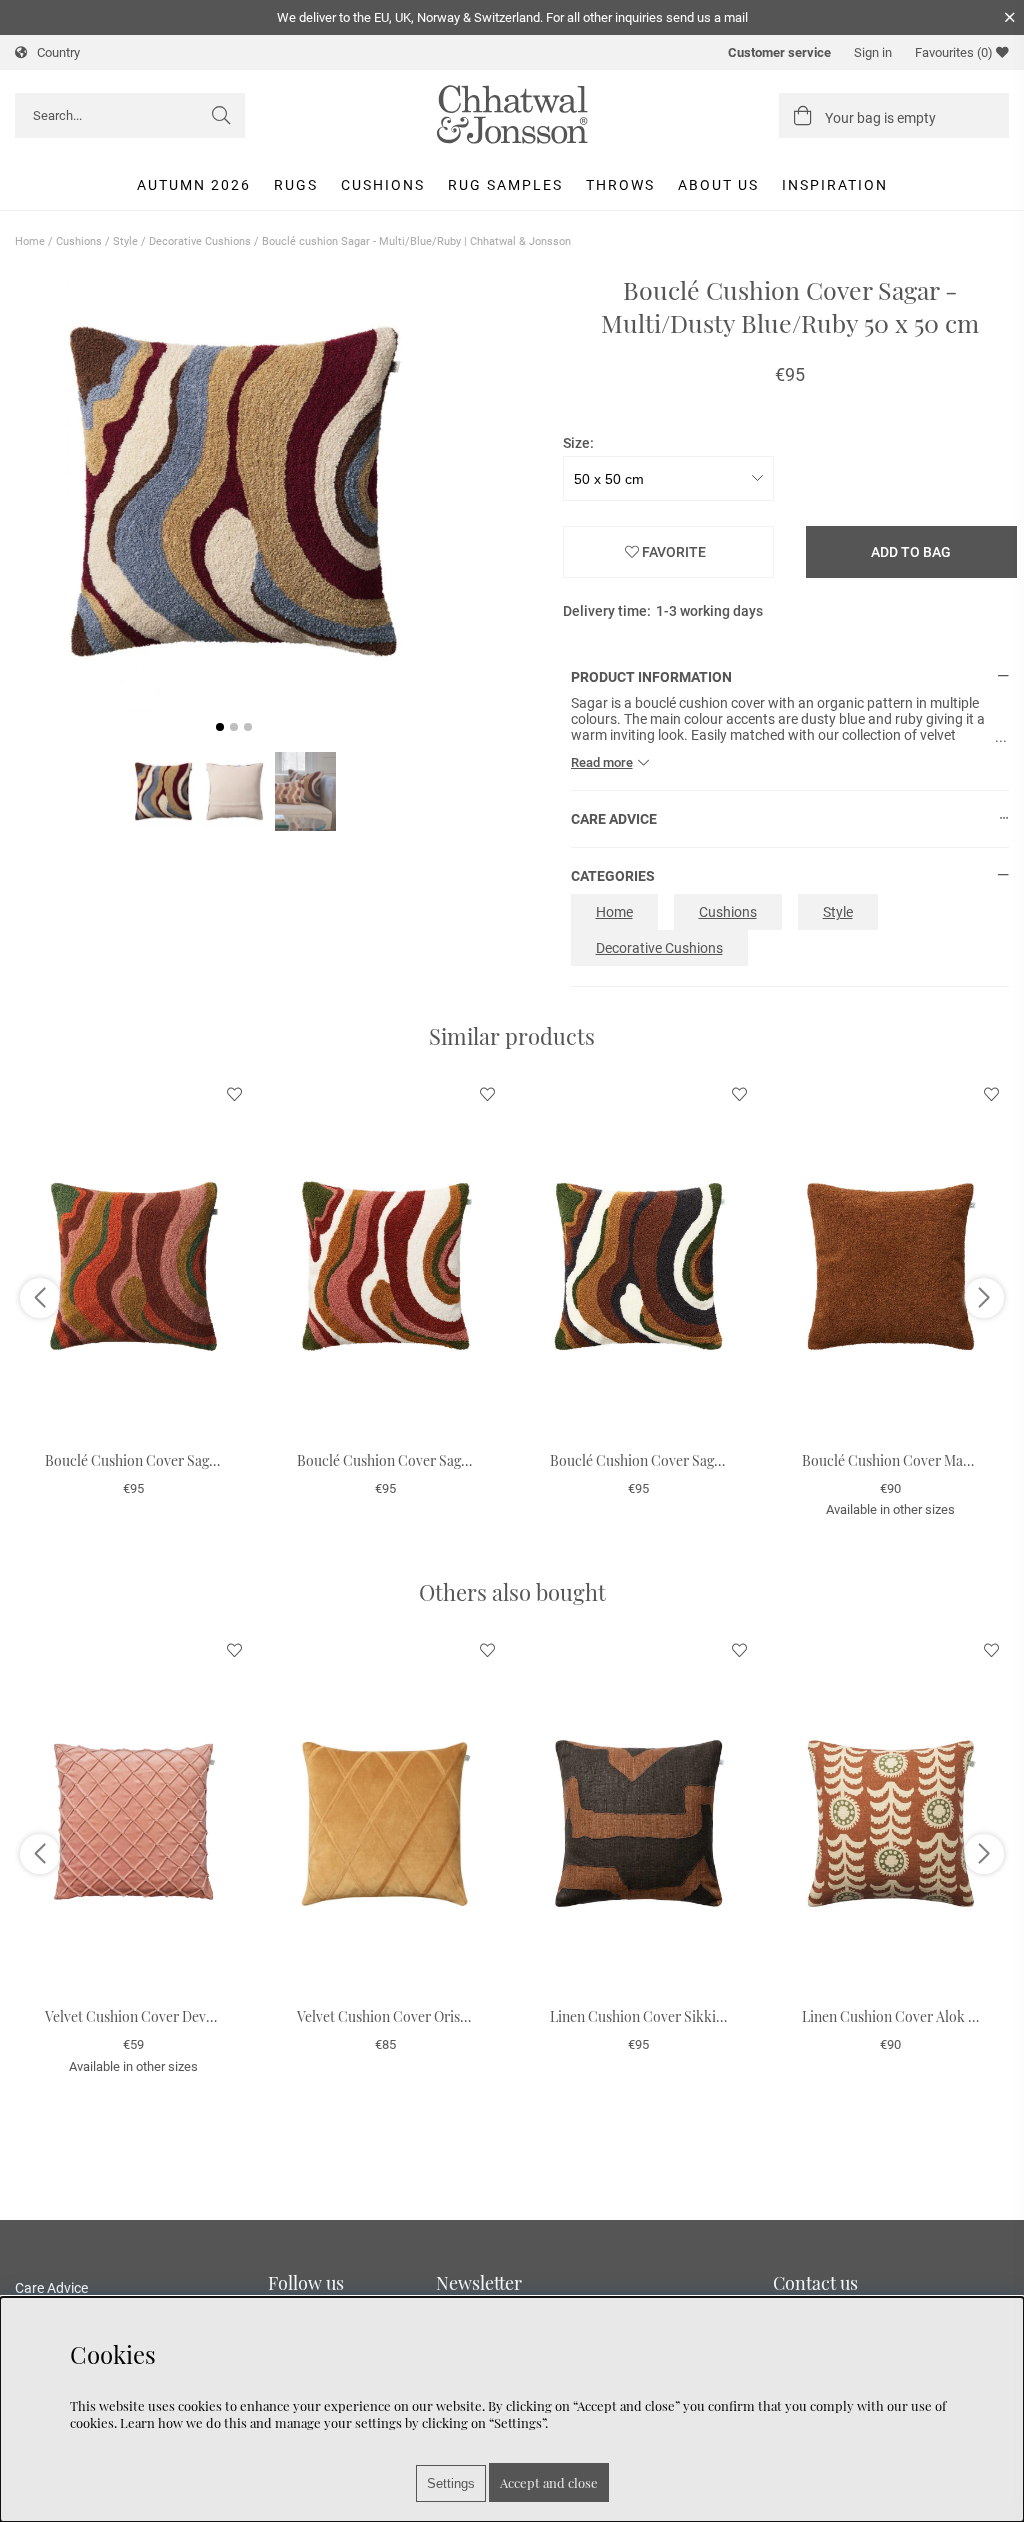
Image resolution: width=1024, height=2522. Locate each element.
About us (718, 185)
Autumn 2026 (194, 185)
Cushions (383, 185)
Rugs (296, 185)
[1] (234, 492)
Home (30, 241)
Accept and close (549, 2482)
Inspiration (835, 185)
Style (125, 241)
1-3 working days (709, 611)
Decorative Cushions (200, 241)
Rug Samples (505, 185)
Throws (620, 185)
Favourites (954, 52)
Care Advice (51, 2288)
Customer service (779, 52)
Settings (451, 2483)
